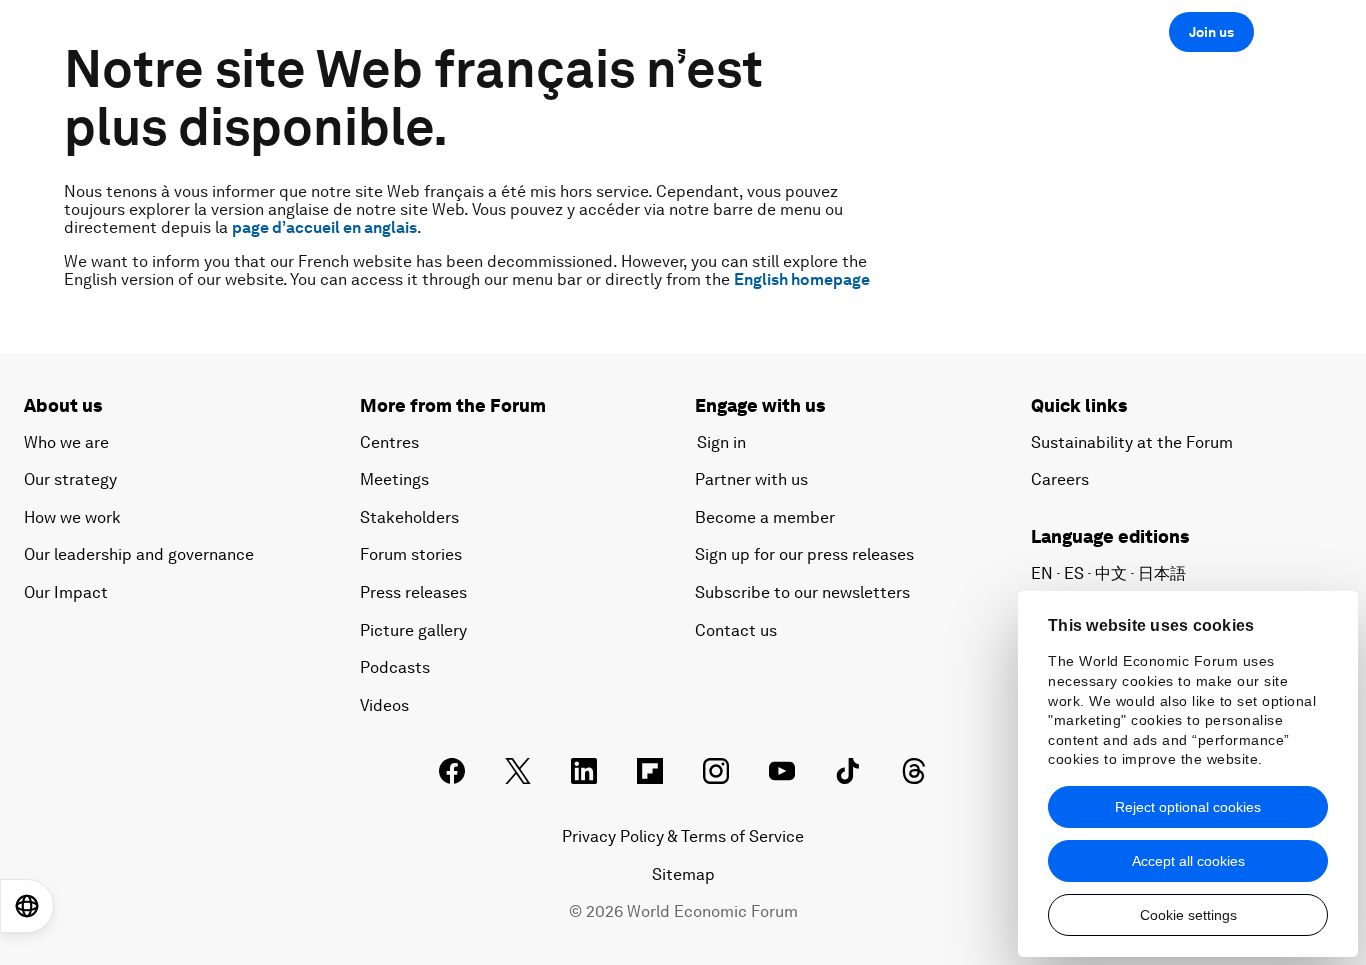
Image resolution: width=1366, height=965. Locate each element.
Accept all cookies (1188, 861)
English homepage (802, 279)
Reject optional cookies (1188, 807)
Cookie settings (1188, 915)
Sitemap (683, 874)
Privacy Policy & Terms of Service (683, 836)
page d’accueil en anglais (324, 227)
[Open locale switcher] (27, 906)
